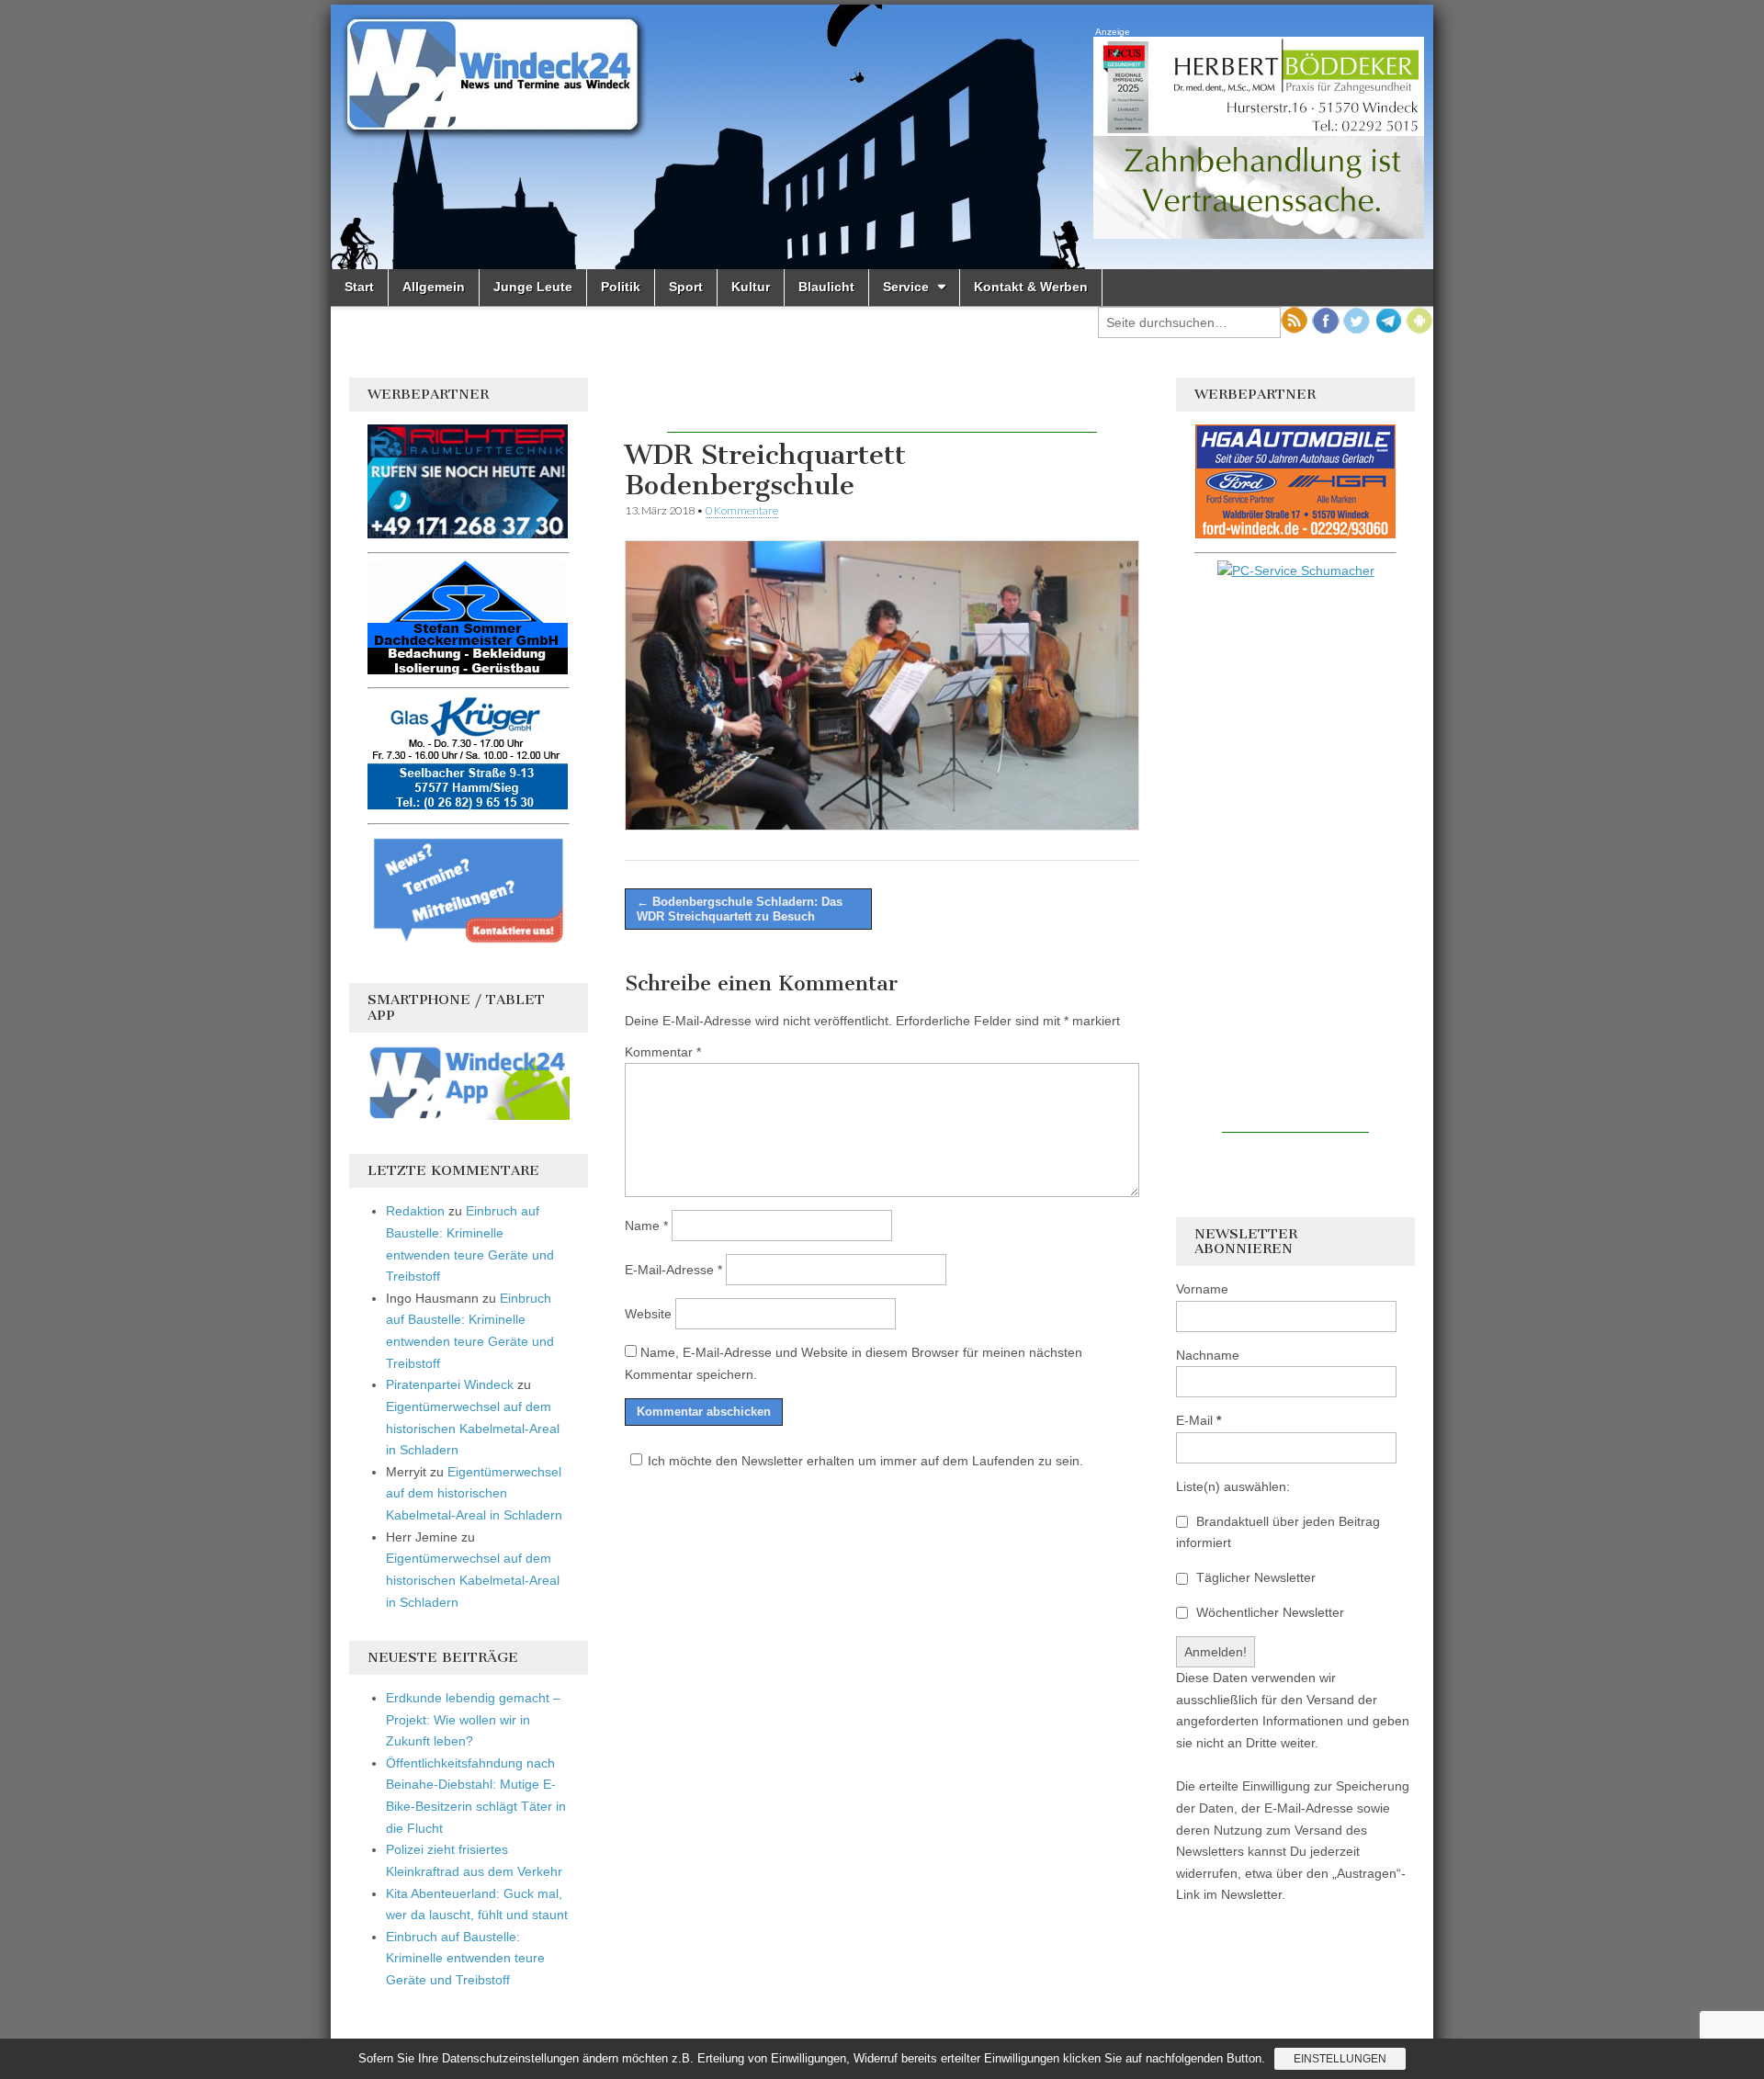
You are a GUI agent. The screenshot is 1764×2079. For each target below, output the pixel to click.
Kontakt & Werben (1031, 287)
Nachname (1208, 1355)
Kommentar (663, 1052)
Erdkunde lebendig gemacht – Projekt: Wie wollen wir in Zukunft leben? (473, 1719)
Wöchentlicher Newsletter (1268, 1612)
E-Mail (1199, 1420)
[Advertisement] (882, 405)
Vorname (1202, 1289)
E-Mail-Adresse (673, 1270)
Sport (686, 287)
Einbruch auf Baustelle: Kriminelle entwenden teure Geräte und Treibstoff (465, 1958)
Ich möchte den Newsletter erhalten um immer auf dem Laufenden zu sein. (865, 1461)
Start (359, 287)
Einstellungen (1340, 2059)
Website (648, 1314)
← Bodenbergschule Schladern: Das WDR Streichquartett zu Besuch (740, 909)
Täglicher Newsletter (1254, 1577)
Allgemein (434, 287)
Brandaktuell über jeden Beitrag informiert (1278, 1532)
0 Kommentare (742, 510)
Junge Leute (533, 287)
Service (906, 287)
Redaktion (415, 1211)
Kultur (751, 287)
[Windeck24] (882, 137)
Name (646, 1226)
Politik (621, 287)
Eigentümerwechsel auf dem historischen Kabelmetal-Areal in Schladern (473, 1428)
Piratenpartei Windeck (450, 1384)
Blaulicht (826, 287)
